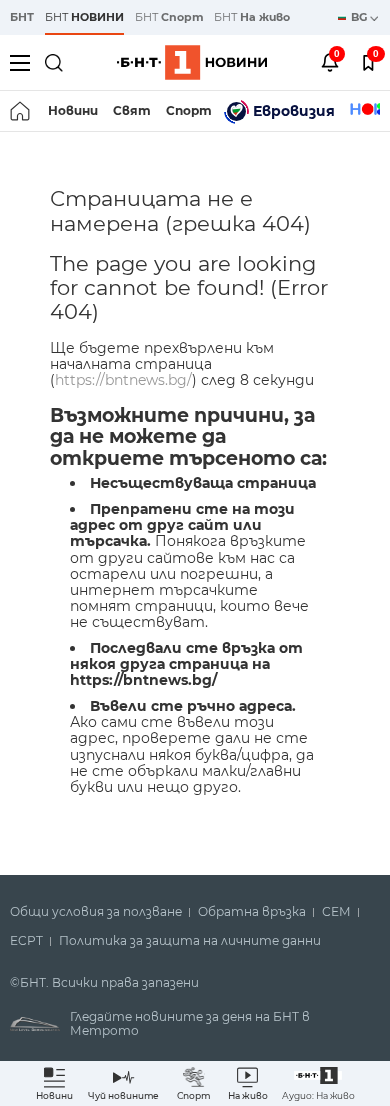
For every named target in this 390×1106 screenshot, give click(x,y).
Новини (73, 110)
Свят (132, 110)
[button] (318, 1083)
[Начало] (21, 111)
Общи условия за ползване (96, 912)
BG (360, 17)
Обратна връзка (252, 912)
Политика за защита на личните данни (190, 941)
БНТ (22, 17)
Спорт (189, 110)
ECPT (26, 941)
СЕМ (336, 912)
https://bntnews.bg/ (123, 380)
